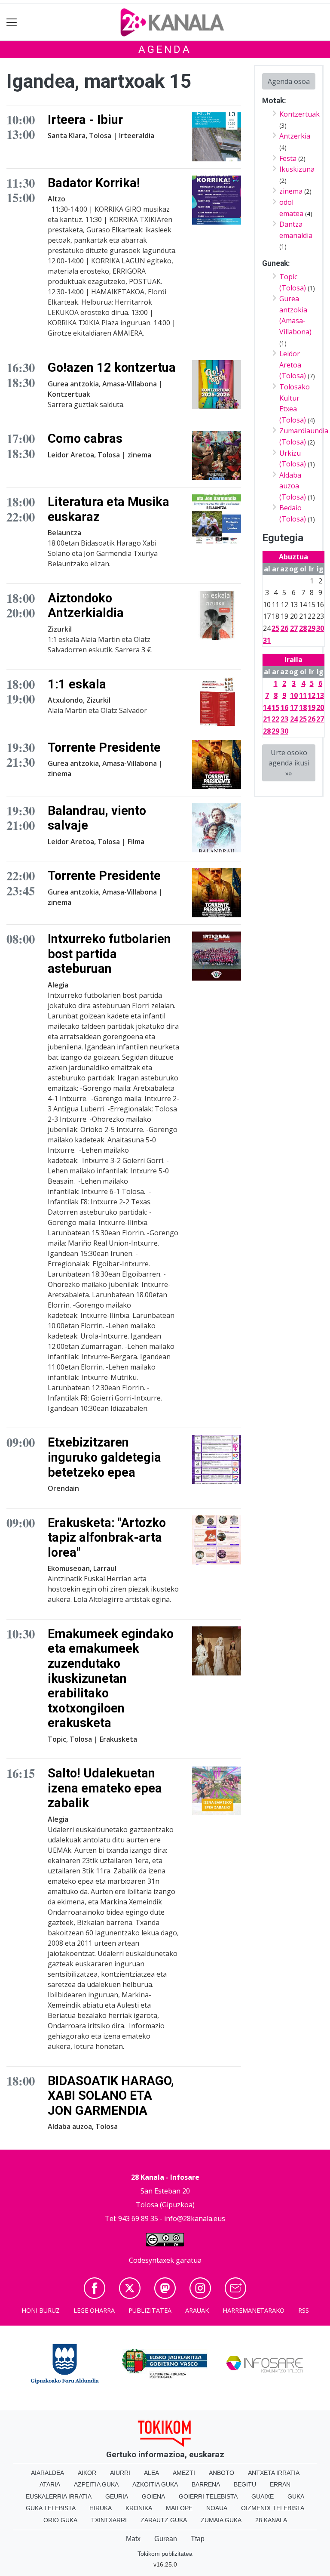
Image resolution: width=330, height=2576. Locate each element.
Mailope (179, 2508)
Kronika (139, 2508)
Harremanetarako (254, 2310)
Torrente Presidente (104, 747)
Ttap (198, 2539)
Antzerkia (295, 136)
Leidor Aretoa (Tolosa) (293, 365)
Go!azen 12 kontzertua (112, 367)
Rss (304, 2310)
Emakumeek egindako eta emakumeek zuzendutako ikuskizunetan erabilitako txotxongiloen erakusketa (111, 1678)
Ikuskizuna (297, 169)
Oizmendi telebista (273, 2508)
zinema (291, 191)
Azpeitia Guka (96, 2484)
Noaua (217, 2508)
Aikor (87, 2473)
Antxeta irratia (274, 2473)
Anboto (222, 2473)
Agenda (165, 49)
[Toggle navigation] (12, 23)
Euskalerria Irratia (59, 2496)
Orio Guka (60, 2520)
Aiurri (120, 2473)
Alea (151, 2473)
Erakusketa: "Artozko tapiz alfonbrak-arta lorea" (107, 1538)
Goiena (153, 2496)
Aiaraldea (47, 2473)
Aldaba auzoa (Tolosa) (293, 486)
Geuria (117, 2496)
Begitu (245, 2484)
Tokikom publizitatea (165, 2554)
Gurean (166, 2539)
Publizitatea (150, 2310)
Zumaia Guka (221, 2520)
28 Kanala (271, 2520)
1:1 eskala (77, 684)
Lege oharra (94, 2310)
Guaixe (263, 2496)
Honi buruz (41, 2310)
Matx (133, 2539)
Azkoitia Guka (155, 2484)
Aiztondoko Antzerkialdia (86, 606)
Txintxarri (109, 2520)
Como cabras (85, 438)
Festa (288, 158)
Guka (296, 2496)
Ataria (50, 2484)
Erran (280, 2484)
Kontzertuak (299, 114)
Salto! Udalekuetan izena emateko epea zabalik (105, 1788)
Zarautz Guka (164, 2520)
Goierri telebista (208, 2496)
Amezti (184, 2473)
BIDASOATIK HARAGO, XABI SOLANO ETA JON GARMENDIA (111, 2096)
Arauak (197, 2310)
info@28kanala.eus (195, 2218)
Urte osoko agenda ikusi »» (289, 763)
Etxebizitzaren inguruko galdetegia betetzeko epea (104, 1457)
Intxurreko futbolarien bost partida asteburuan (109, 954)
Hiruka (101, 2508)
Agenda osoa (289, 81)
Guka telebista (51, 2508)
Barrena (206, 2484)
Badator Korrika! (94, 183)
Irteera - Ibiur (85, 120)
